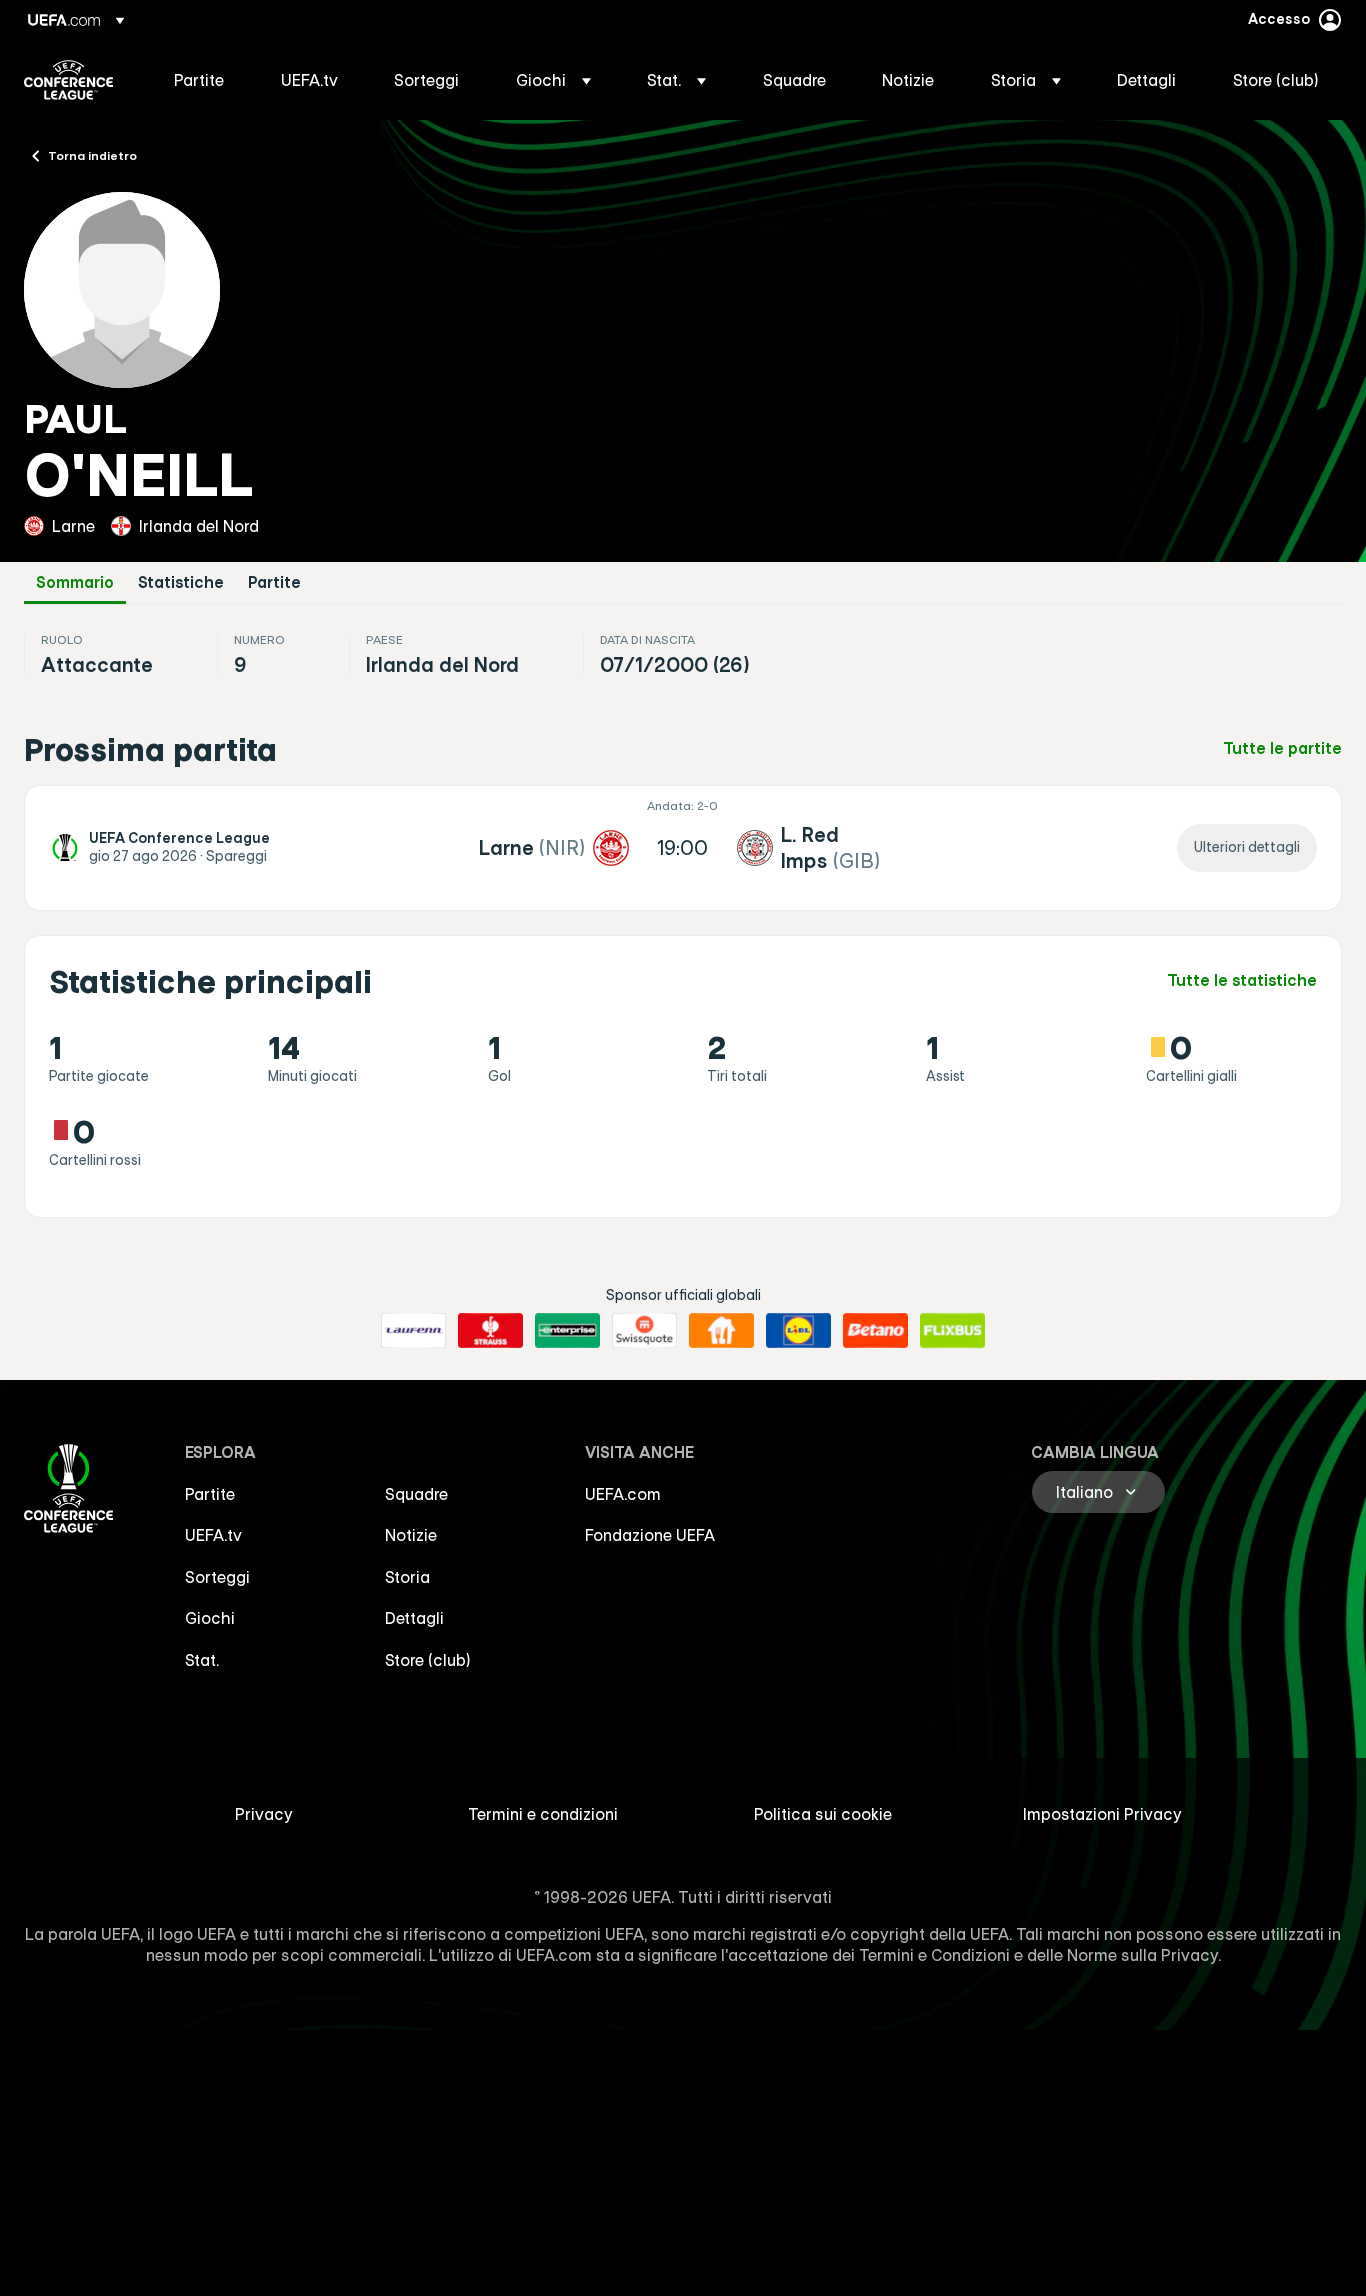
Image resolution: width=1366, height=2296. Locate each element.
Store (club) (428, 1660)
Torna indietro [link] (92, 155)
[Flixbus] (952, 1331)
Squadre (416, 1494)
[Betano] (875, 1331)
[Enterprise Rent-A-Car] (567, 1331)
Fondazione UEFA (650, 1535)
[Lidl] (798, 1331)
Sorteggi (217, 1577)
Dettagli (414, 1618)
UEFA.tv (213, 1535)
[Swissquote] (644, 1331)
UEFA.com (623, 1494)
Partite (274, 582)
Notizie (411, 1535)
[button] (553, 80)
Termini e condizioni (543, 1814)
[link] (199, 80)
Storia (407, 1577)
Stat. (202, 1660)
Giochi (210, 1618)
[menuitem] (202, 80)
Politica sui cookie (823, 1814)
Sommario (75, 582)
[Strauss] (490, 1331)
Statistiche (181, 582)
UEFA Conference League (68, 80)
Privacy (264, 1814)
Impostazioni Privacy (1102, 1814)
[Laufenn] (413, 1331)
